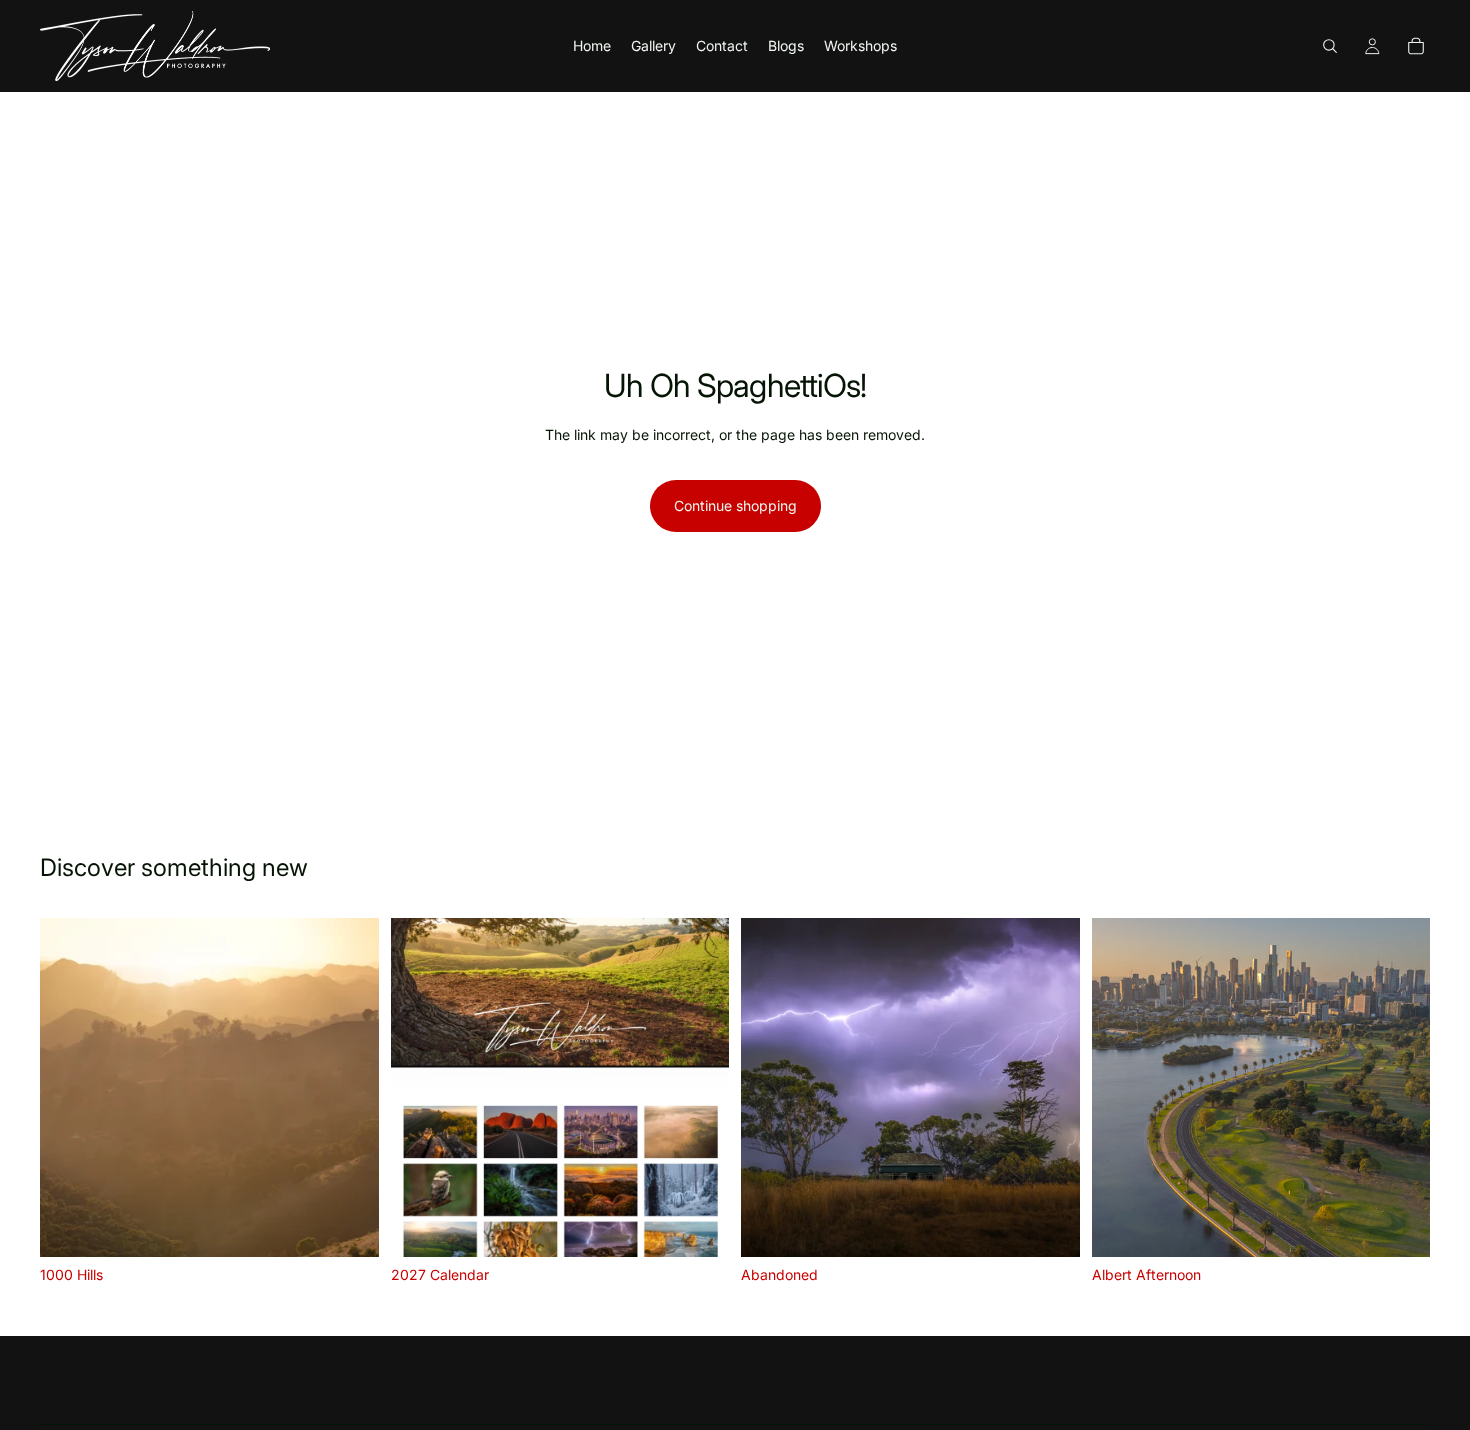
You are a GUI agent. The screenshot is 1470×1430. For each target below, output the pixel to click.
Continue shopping (735, 505)
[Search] (1330, 46)
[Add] (698, 1226)
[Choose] (348, 1226)
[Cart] (1416, 46)
